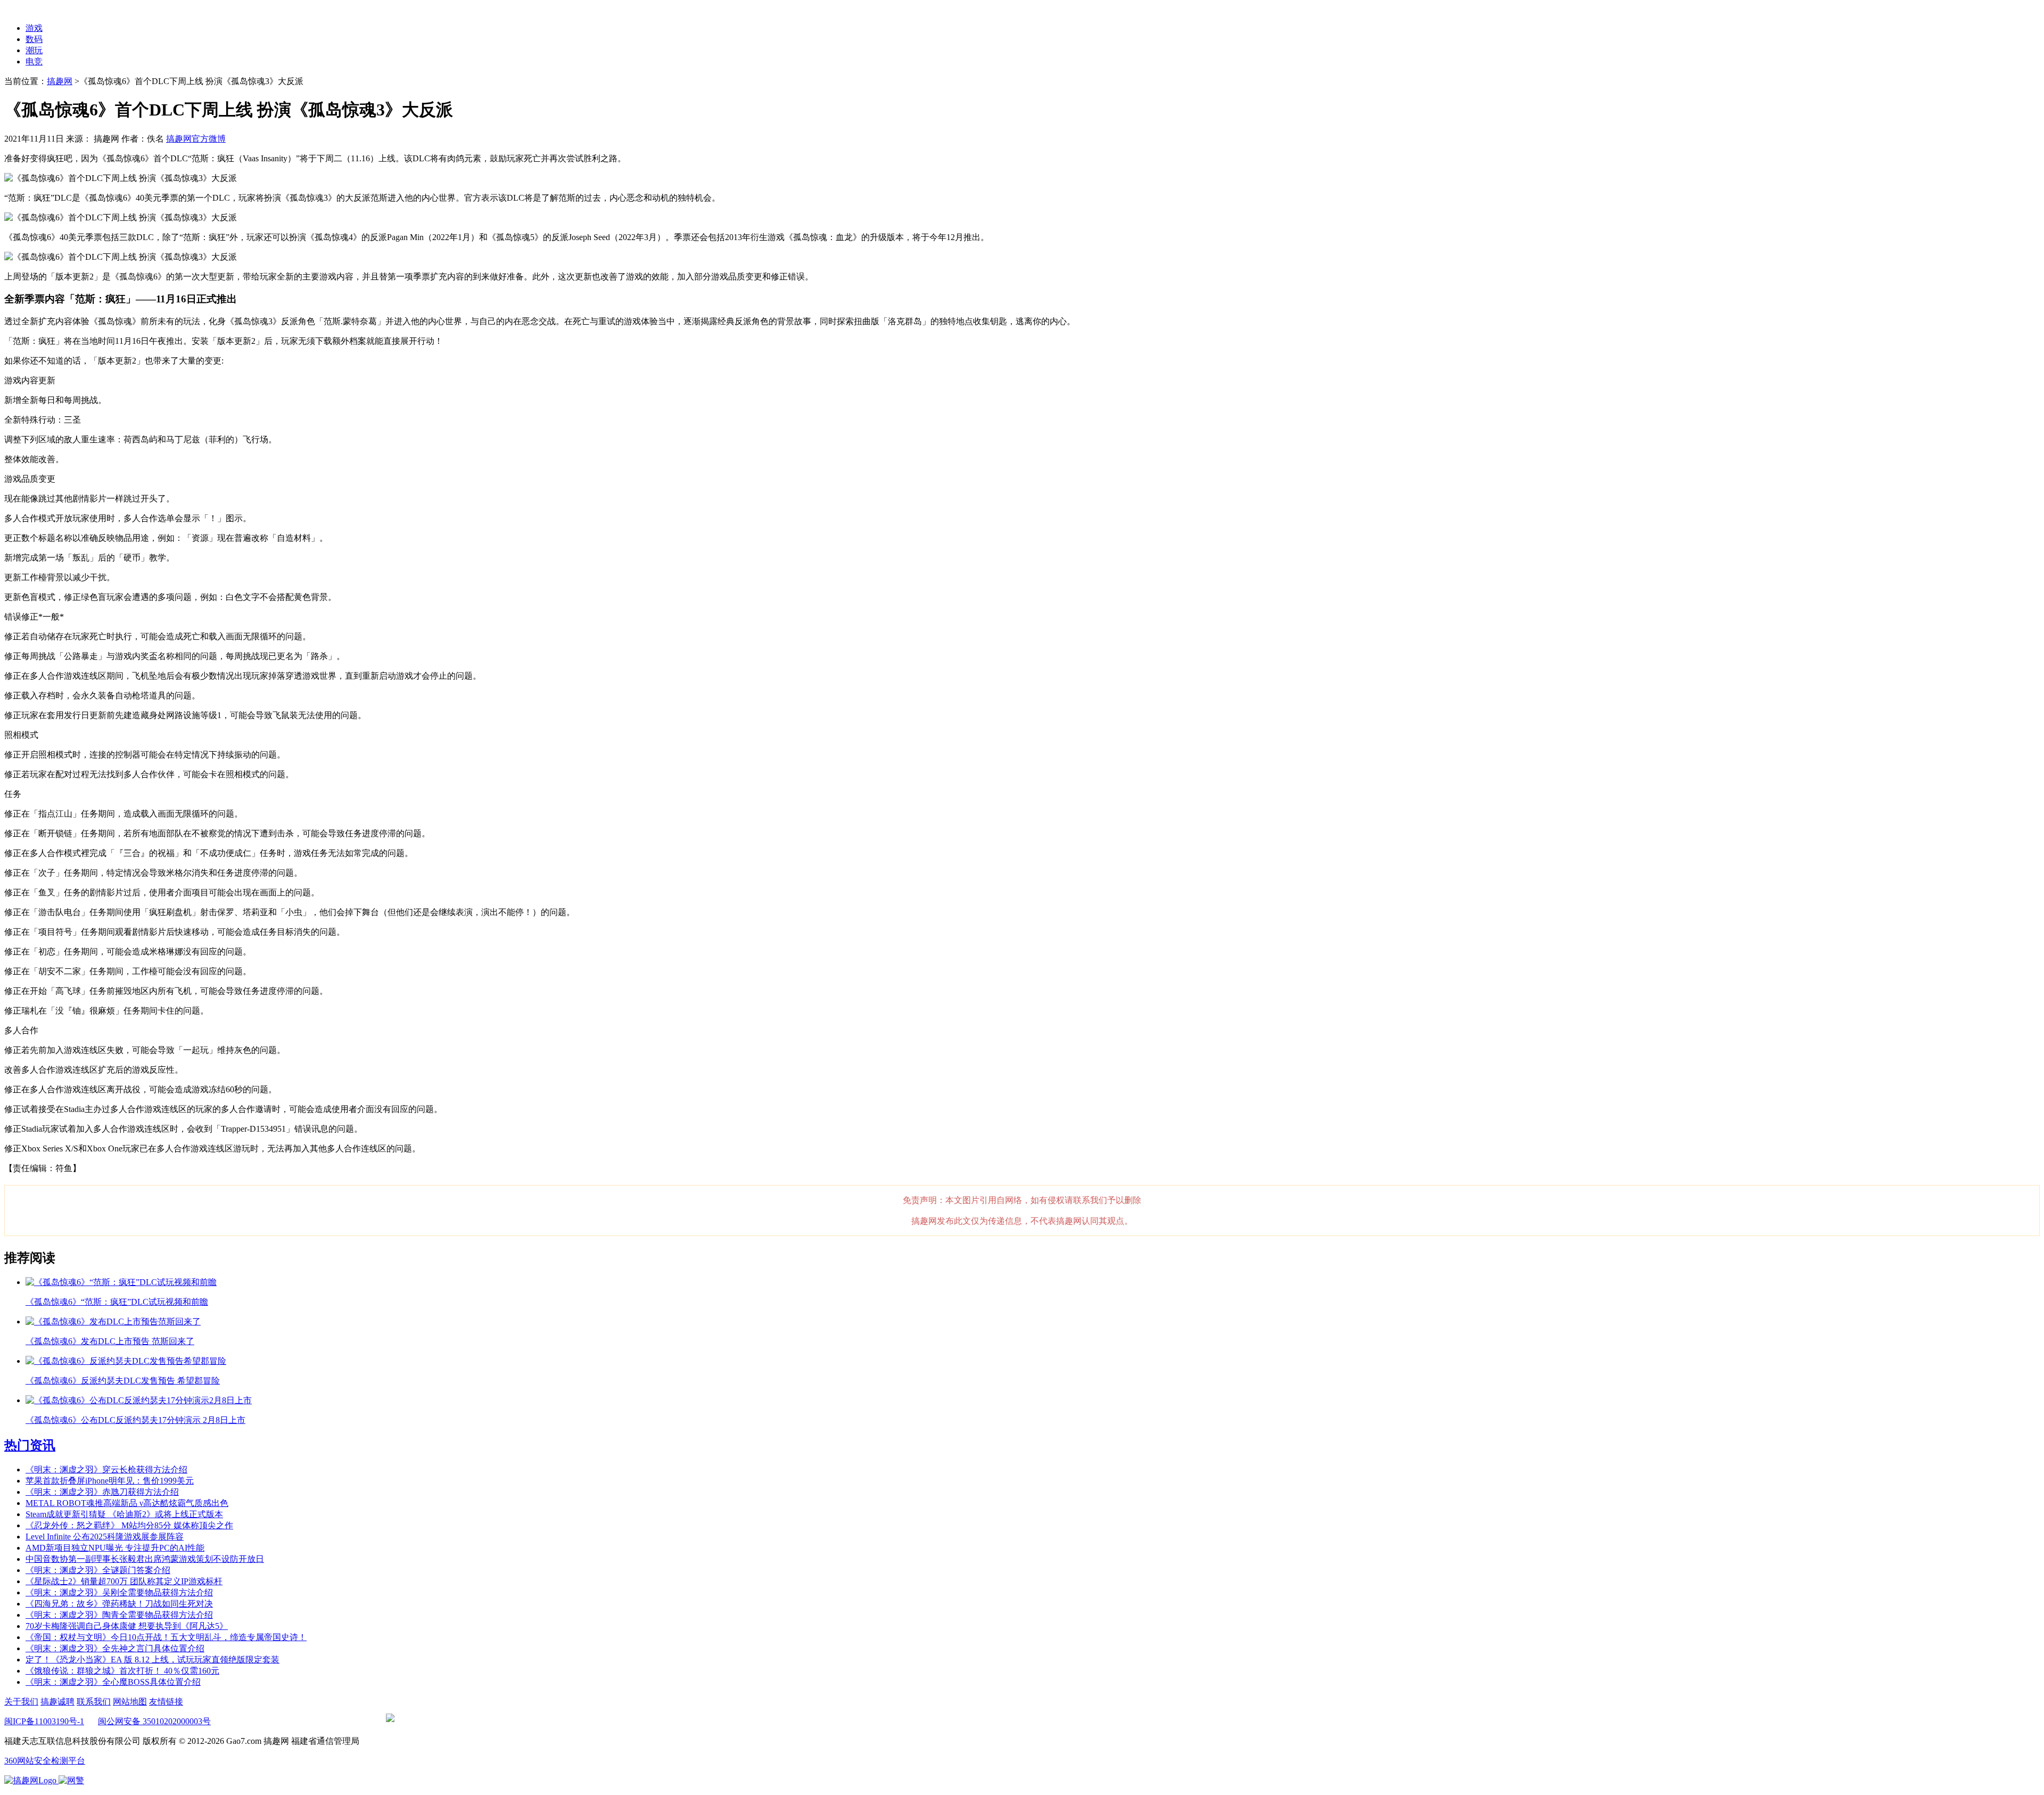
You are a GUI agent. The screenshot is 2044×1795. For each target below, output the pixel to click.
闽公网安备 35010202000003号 (154, 1721)
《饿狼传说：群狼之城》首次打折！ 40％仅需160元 (122, 1671)
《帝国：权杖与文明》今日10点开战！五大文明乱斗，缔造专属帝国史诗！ (166, 1637)
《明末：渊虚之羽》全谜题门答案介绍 (98, 1570)
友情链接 (166, 1702)
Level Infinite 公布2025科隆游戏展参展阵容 (105, 1537)
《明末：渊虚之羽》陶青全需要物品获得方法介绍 (119, 1615)
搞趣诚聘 (57, 1702)
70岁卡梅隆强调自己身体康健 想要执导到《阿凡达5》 (127, 1626)
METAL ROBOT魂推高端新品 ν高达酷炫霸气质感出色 (127, 1503)
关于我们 (21, 1702)
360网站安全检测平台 (45, 1761)
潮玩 (34, 50)
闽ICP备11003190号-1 (44, 1721)
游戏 (34, 28)
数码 (34, 39)
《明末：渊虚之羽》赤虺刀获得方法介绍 (102, 1492)
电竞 (34, 61)
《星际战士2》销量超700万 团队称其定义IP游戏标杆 (124, 1581)
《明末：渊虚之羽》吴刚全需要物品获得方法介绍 (119, 1592)
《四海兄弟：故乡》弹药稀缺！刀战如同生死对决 (119, 1604)
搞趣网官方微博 (196, 139)
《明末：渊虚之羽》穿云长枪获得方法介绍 (106, 1469)
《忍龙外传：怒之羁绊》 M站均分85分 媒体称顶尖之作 (129, 1525)
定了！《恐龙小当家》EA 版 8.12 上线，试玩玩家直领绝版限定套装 (153, 1660)
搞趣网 (60, 81)
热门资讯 (30, 1445)
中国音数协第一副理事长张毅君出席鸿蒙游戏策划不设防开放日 (145, 1559)
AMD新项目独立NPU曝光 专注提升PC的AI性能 (115, 1548)
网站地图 (130, 1702)
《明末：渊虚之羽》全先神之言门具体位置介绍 (115, 1648)
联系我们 (94, 1702)
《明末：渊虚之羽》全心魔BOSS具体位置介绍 (113, 1682)
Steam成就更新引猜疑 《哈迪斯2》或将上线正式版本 (124, 1514)
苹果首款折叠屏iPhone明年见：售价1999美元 (110, 1481)
